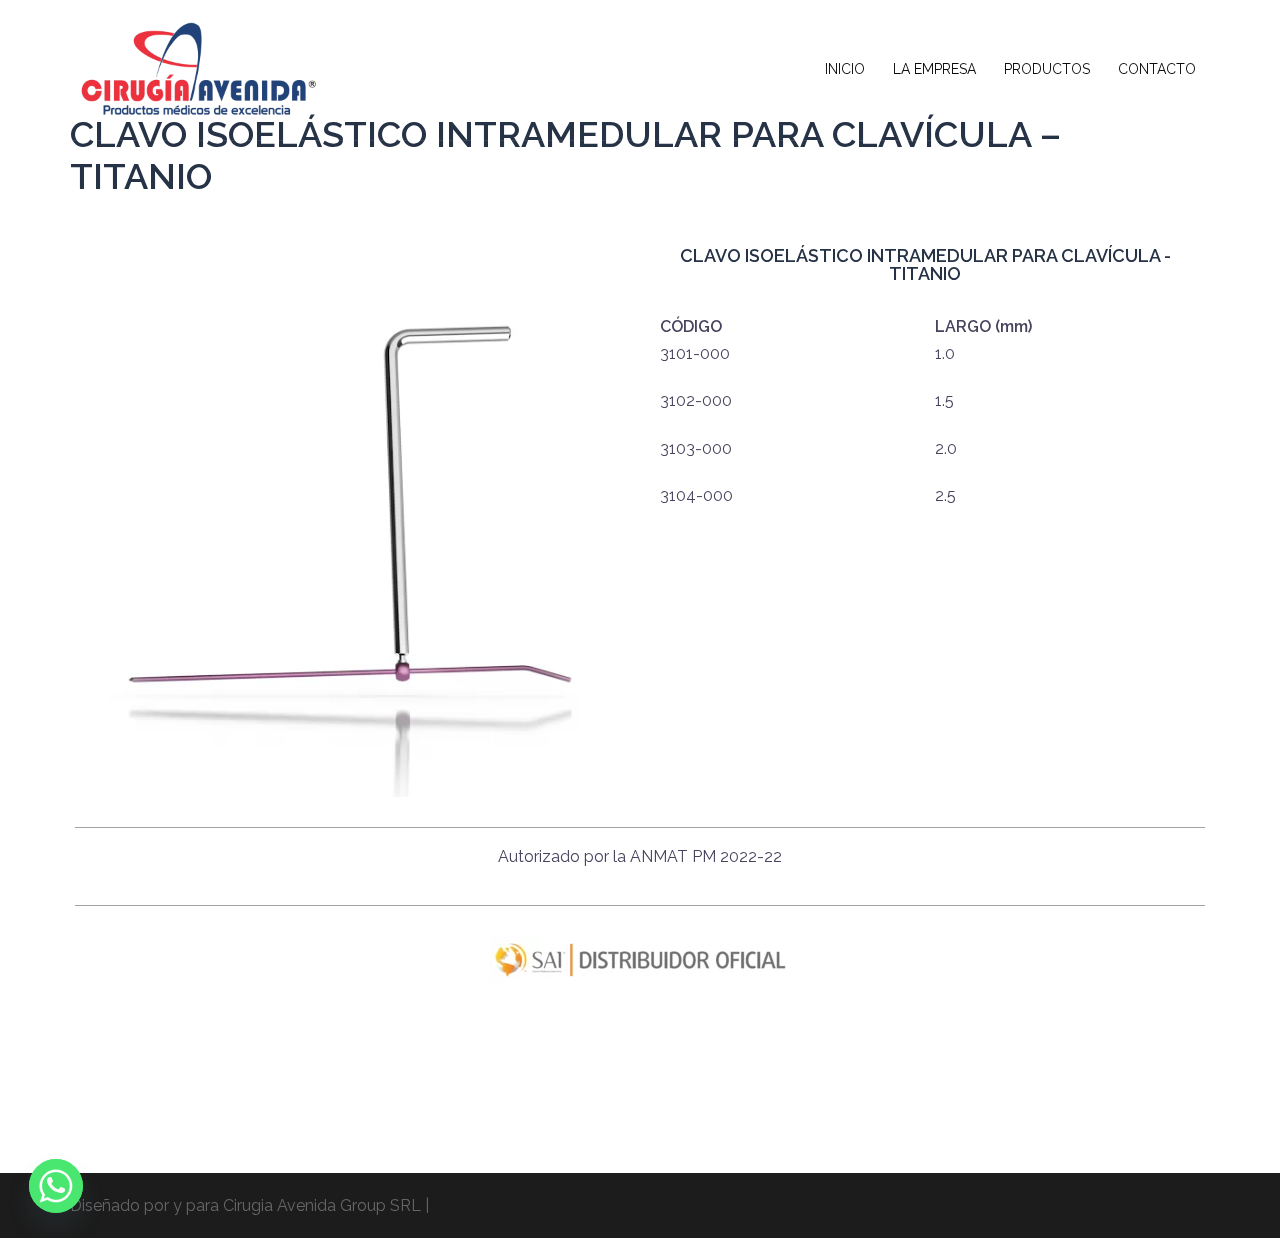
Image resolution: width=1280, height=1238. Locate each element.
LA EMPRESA (934, 69)
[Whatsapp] (56, 1186)
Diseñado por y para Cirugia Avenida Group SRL (245, 1205)
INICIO (845, 69)
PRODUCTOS (1047, 69)
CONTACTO (1157, 69)
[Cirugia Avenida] (195, 68)
